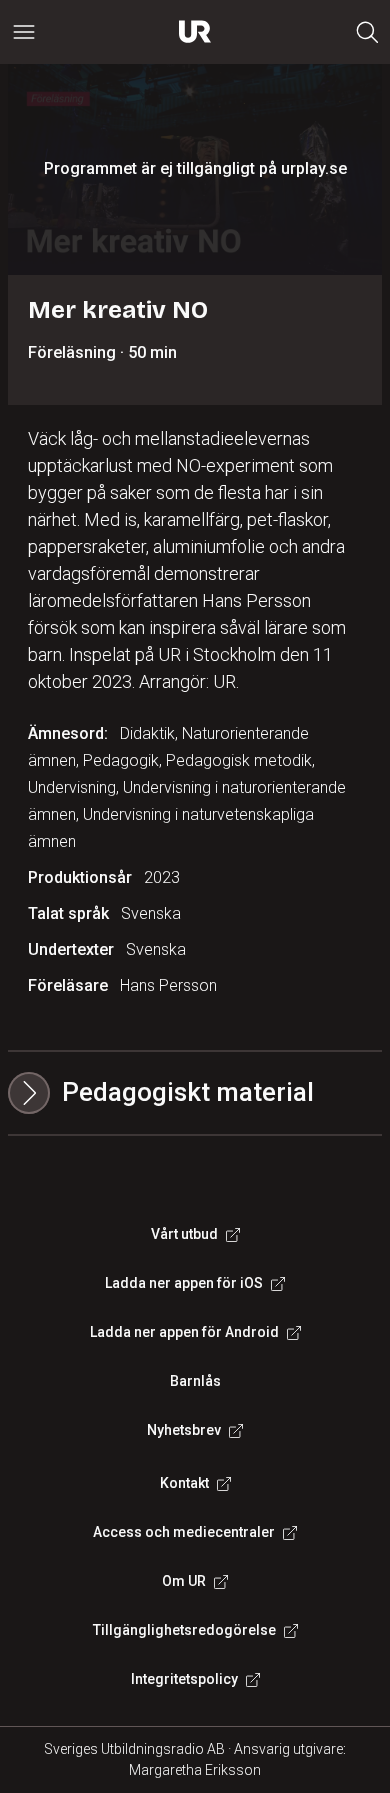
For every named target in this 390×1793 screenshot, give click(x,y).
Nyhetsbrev (184, 1430)
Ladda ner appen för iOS (184, 1283)
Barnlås (195, 1381)
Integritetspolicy (184, 1679)
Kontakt (184, 1483)
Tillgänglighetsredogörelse (184, 1630)
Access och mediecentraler (184, 1532)
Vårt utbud (184, 1234)
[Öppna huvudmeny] (24, 32)
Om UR (184, 1581)
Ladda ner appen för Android (184, 1332)
